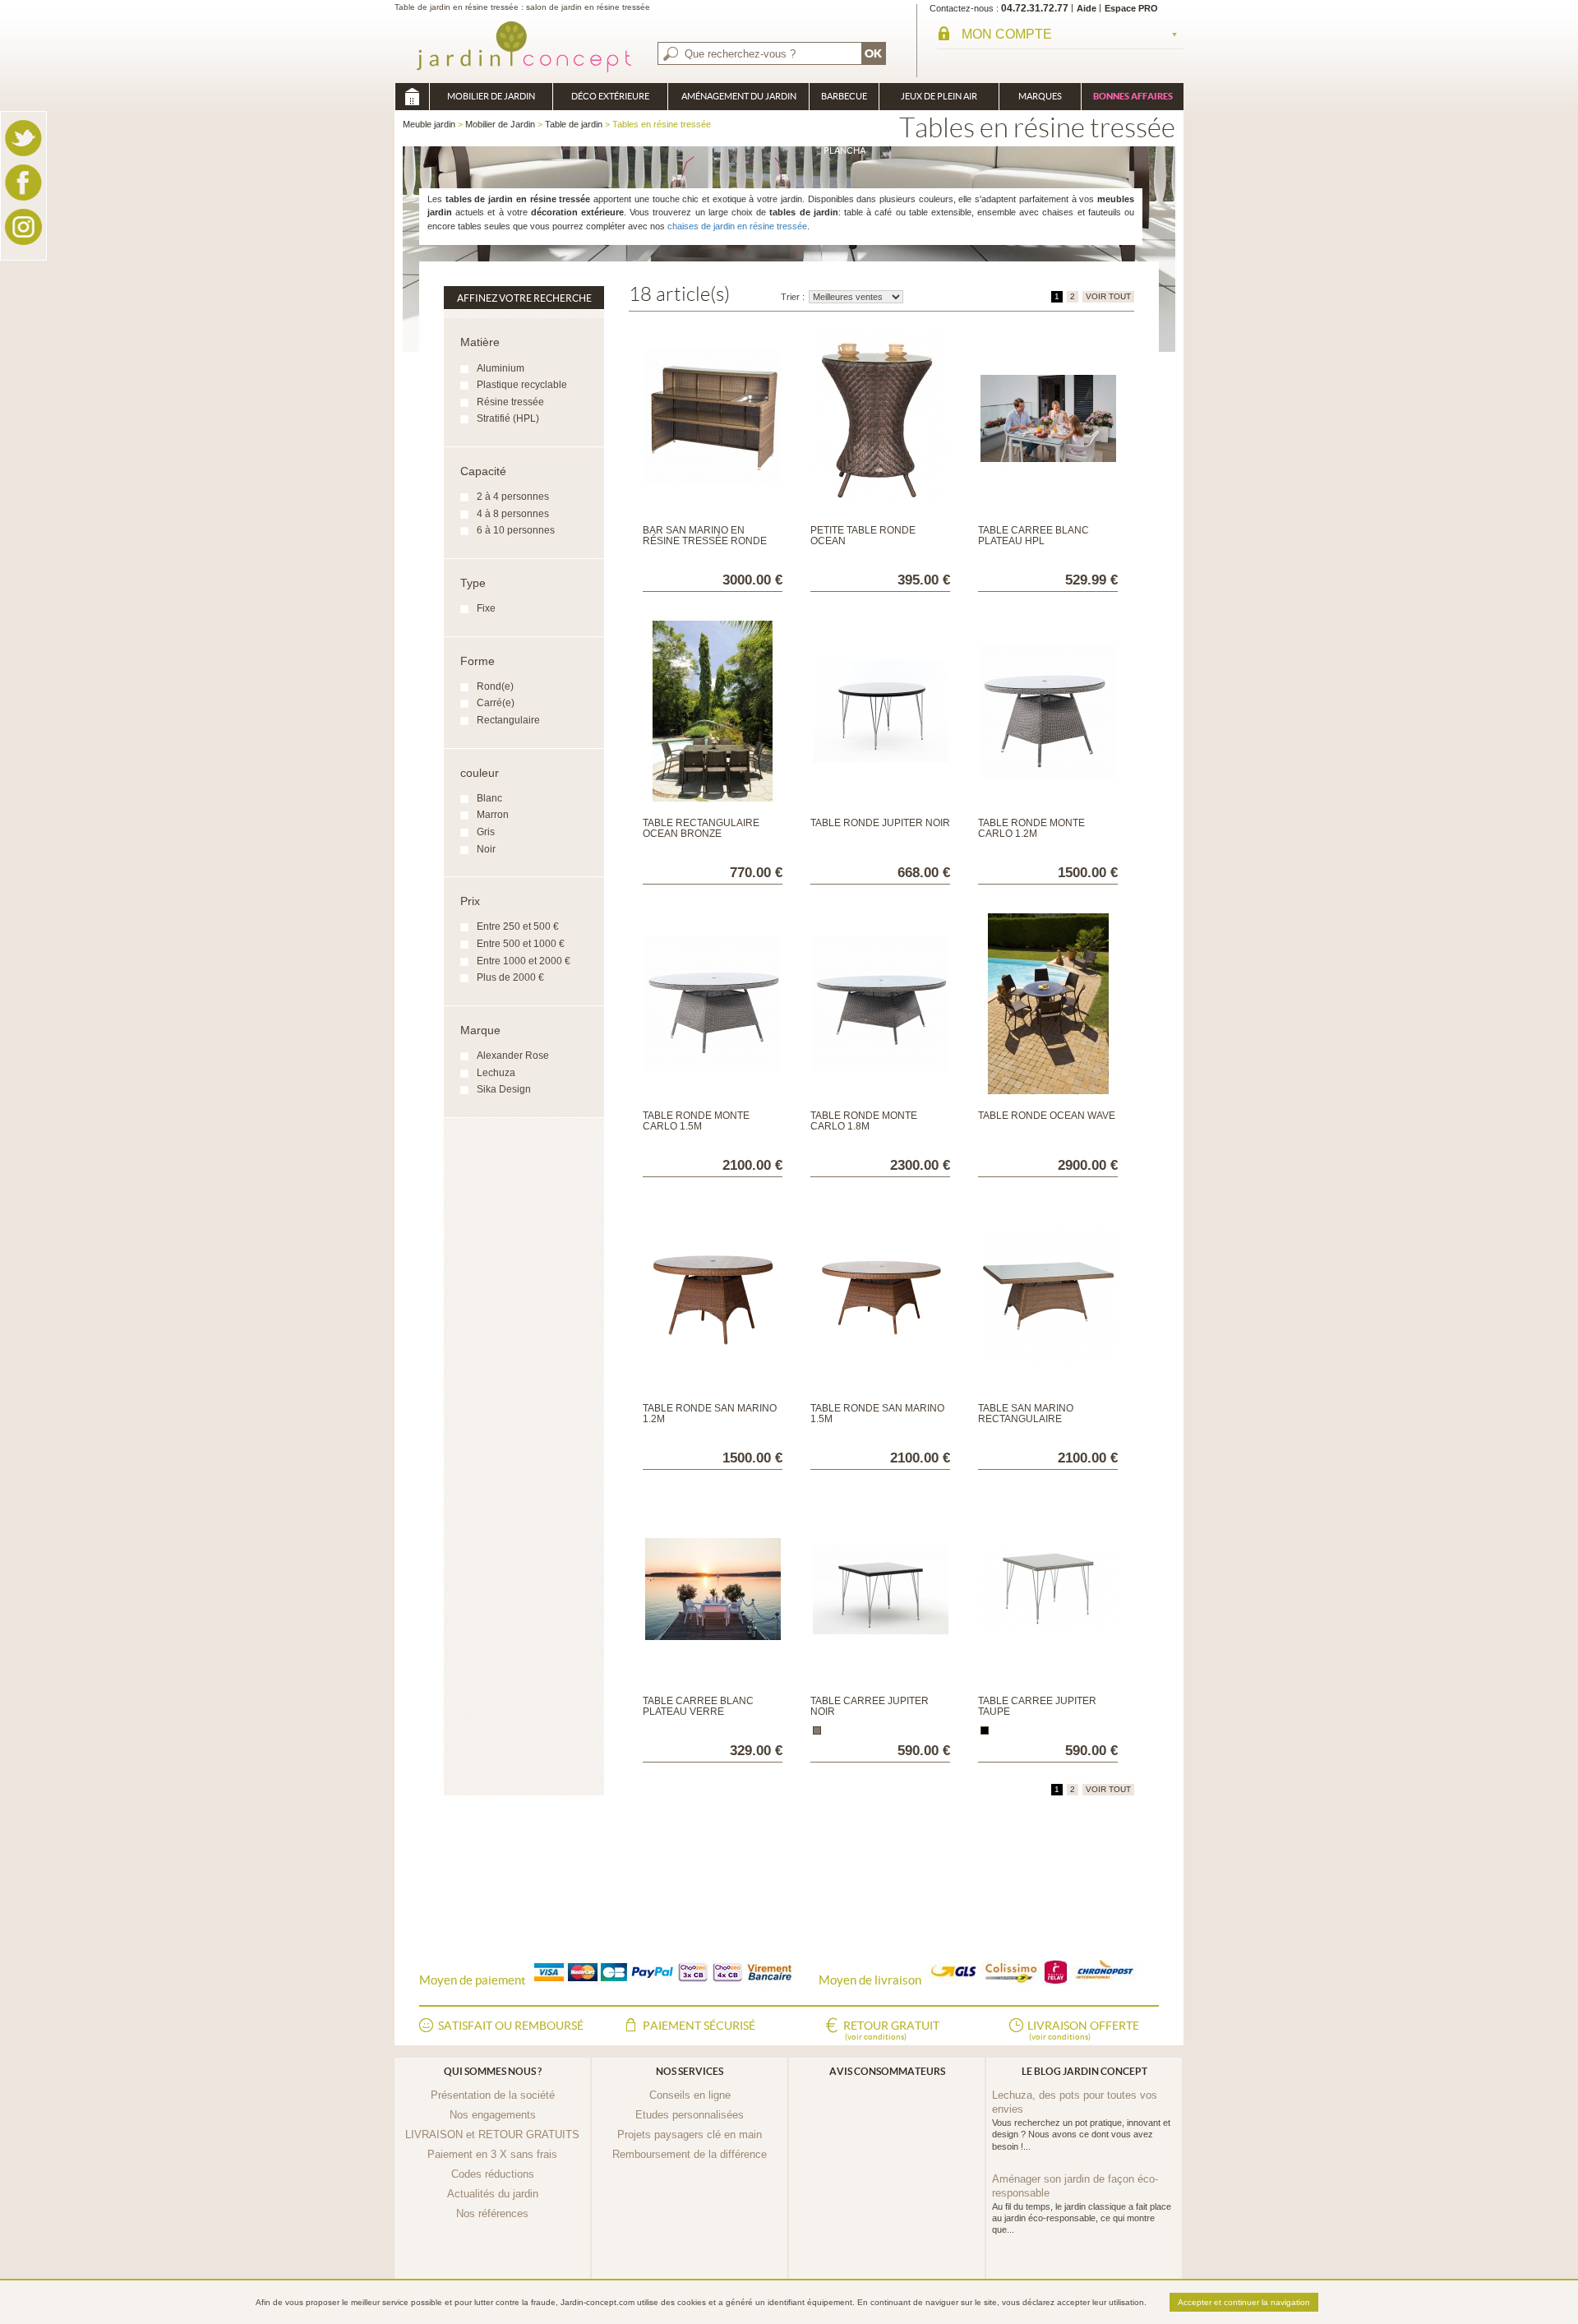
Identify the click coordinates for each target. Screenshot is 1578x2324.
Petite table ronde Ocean (863, 536)
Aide (1087, 8)
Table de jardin (574, 124)
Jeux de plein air (939, 96)
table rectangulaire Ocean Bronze (701, 828)
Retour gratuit (891, 2030)
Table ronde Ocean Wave (1047, 1116)
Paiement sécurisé (699, 2026)
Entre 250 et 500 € (518, 926)
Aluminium (501, 368)
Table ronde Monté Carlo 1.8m (864, 1121)
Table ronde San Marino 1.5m (877, 1414)
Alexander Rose (513, 1056)
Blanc (489, 798)
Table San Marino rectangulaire (1026, 1414)
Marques (1040, 96)
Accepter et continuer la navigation (1244, 2302)
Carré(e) (496, 703)
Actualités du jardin (493, 2194)
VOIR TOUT (1108, 296)
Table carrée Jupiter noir (870, 1706)
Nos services (690, 2071)
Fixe (486, 608)
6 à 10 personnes (516, 530)
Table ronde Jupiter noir (880, 823)
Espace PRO (1131, 8)
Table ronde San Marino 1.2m (710, 1414)
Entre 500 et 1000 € (521, 944)
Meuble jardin (412, 97)
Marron (493, 815)
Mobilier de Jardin (491, 96)
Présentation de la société (493, 2095)
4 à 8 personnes (513, 514)
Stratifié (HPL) (508, 418)
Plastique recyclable (522, 385)
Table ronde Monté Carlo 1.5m (696, 1121)
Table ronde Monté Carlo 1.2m (1031, 828)
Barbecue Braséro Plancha (844, 101)
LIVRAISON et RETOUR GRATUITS (492, 2135)
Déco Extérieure (610, 96)
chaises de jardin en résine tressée (737, 226)
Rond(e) (495, 686)
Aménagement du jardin (739, 96)
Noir (486, 849)
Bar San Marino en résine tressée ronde (705, 536)
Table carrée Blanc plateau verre (698, 1706)
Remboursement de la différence (690, 2154)
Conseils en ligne (690, 2095)
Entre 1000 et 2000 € (524, 961)
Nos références (492, 2213)
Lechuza (496, 1073)
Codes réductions (493, 2174)
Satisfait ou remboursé (511, 2026)
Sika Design (504, 1089)
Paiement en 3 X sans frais (492, 2154)
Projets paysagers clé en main (690, 2135)
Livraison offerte (1083, 2030)
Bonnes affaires (1133, 96)
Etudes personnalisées (690, 2115)
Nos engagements (493, 2115)
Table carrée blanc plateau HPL (1034, 536)
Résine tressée (510, 402)
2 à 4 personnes (513, 497)
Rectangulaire (508, 720)
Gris (486, 832)
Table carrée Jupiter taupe (1037, 1706)
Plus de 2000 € (510, 977)
